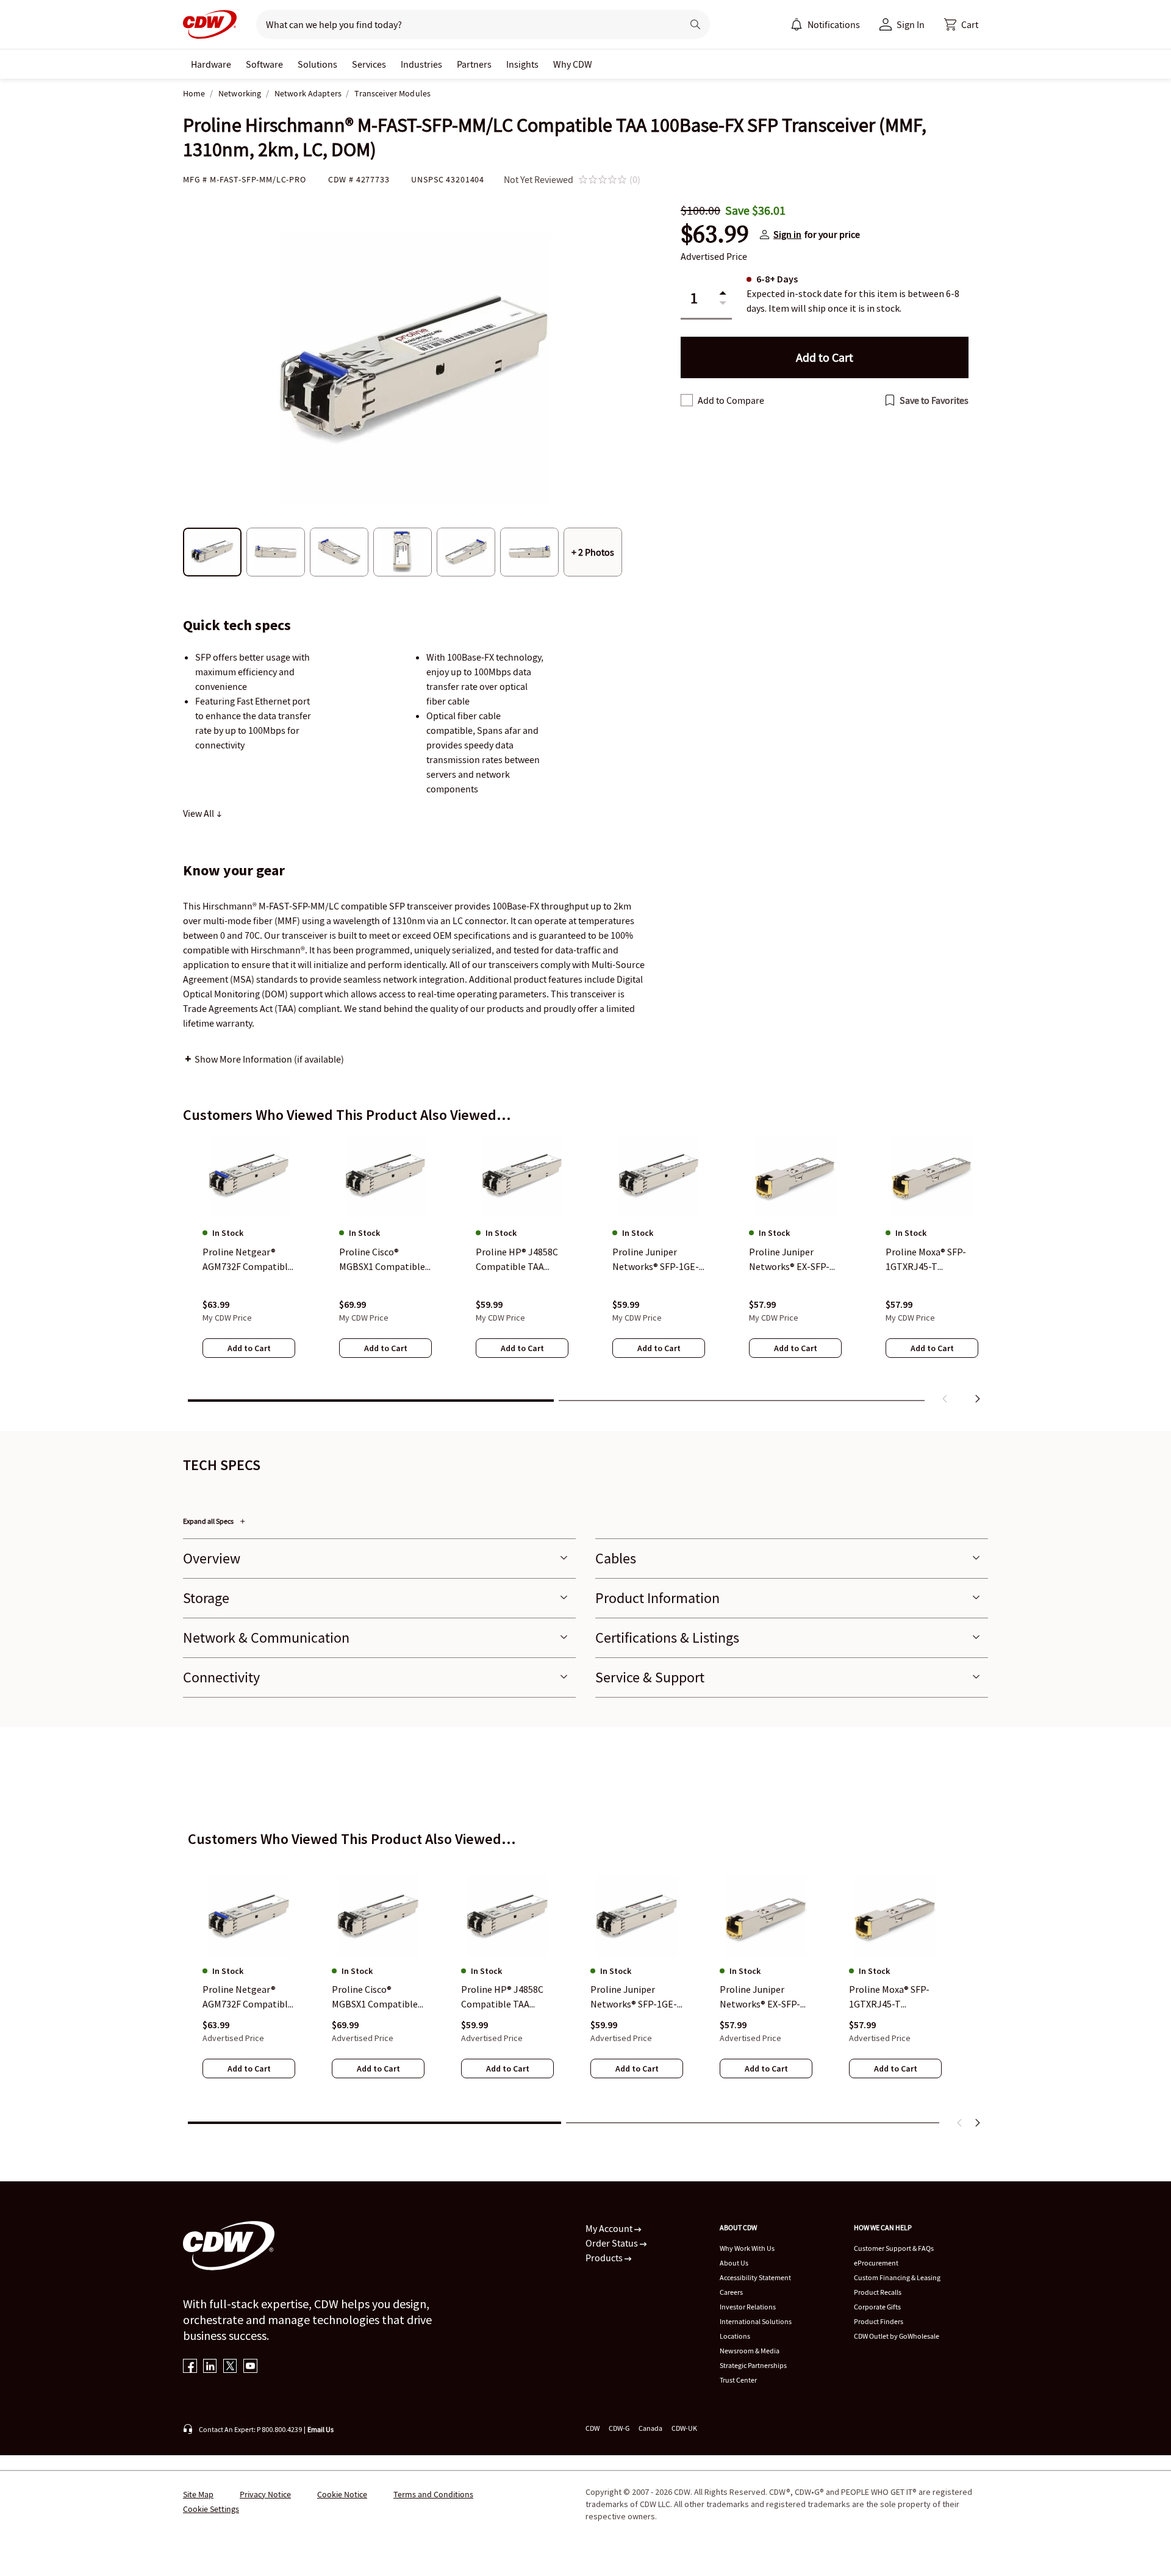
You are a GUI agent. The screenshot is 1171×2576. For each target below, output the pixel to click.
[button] (961, 24)
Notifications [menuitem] (834, 24)
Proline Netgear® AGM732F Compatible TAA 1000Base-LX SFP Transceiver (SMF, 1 (248, 1998)
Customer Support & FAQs (894, 2248)
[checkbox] (687, 400)
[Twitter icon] (230, 2367)
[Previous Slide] (960, 2123)
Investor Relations (748, 2307)
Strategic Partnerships (753, 2365)
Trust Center (738, 2380)
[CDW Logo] (210, 24)
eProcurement (876, 2263)
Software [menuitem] (264, 64)
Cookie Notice (342, 2494)
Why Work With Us (747, 2248)
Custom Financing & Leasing (897, 2277)
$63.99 (715, 234)
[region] (585, 1272)
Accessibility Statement (755, 2277)
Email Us (321, 2429)
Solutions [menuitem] (317, 64)
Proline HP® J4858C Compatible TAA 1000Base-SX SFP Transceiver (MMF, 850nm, (502, 1998)
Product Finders (879, 2321)
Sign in (787, 234)
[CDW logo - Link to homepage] (210, 24)
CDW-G (619, 2428)
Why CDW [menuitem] (573, 64)
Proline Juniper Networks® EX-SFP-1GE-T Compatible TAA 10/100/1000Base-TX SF (762, 1998)
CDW (593, 2428)
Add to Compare (731, 400)
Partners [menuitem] (474, 64)
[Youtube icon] (250, 2367)
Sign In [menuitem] (911, 24)
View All (199, 813)
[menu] (825, 24)
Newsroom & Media (750, 2351)
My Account (610, 2228)
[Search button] (695, 24)
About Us (734, 2263)
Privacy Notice (265, 2494)
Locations (735, 2336)
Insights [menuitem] (522, 64)
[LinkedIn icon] (210, 2367)
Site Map (198, 2494)
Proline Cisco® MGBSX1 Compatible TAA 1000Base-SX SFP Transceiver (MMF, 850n (376, 1998)
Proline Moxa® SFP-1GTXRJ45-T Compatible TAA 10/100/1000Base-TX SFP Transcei (892, 1998)
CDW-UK (684, 2428)
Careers (731, 2292)
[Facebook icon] (190, 2367)
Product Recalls (878, 2292)
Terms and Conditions (433, 2494)
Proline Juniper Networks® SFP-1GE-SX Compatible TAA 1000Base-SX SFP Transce (634, 1998)
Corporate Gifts (877, 2307)
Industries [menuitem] (421, 64)
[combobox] (464, 24)
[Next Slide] (977, 2123)
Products (605, 2258)
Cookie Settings (211, 2509)
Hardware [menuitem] (211, 64)
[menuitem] (797, 24)
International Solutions (756, 2321)
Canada (650, 2428)
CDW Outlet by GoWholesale (897, 2336)
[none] (211, 64)
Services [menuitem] (369, 64)
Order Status (613, 2243)
